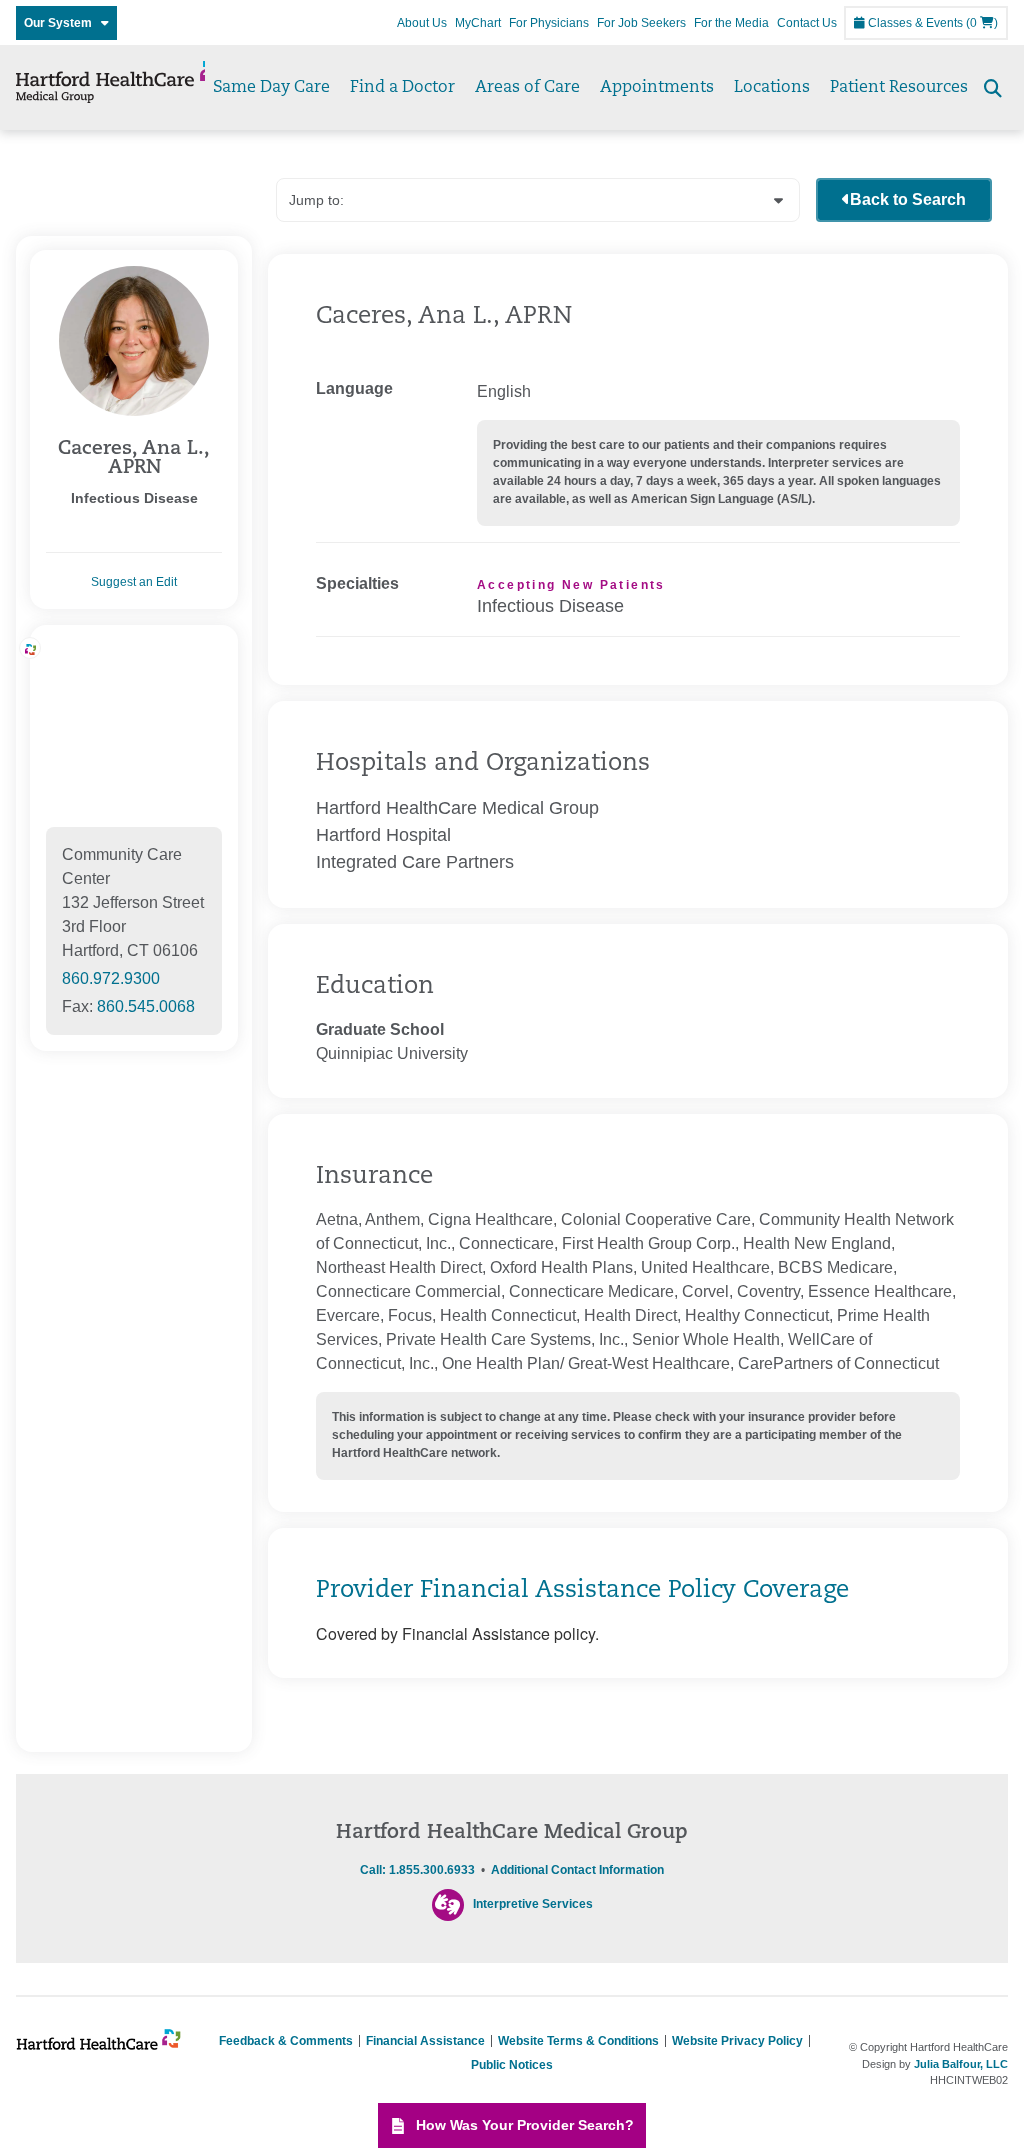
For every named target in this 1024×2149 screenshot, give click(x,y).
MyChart (478, 23)
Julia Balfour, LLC (961, 2064)
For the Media (731, 23)
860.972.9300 (111, 978)
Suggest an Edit (134, 582)
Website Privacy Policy (737, 2041)
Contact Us (807, 23)
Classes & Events (914, 23)
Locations (772, 88)
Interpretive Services (533, 1905)
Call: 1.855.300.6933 (417, 1870)
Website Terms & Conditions (578, 2041)
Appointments (657, 88)
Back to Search (908, 199)
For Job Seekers (641, 23)
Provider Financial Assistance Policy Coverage (582, 1591)
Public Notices (512, 2065)
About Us (422, 23)
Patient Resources (899, 88)
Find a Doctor (402, 88)
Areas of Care (527, 88)
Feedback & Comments (286, 2041)
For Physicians (549, 23)
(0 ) (982, 23)
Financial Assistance (425, 2041)
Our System (62, 23)
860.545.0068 (146, 1006)
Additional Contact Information (577, 1870)
